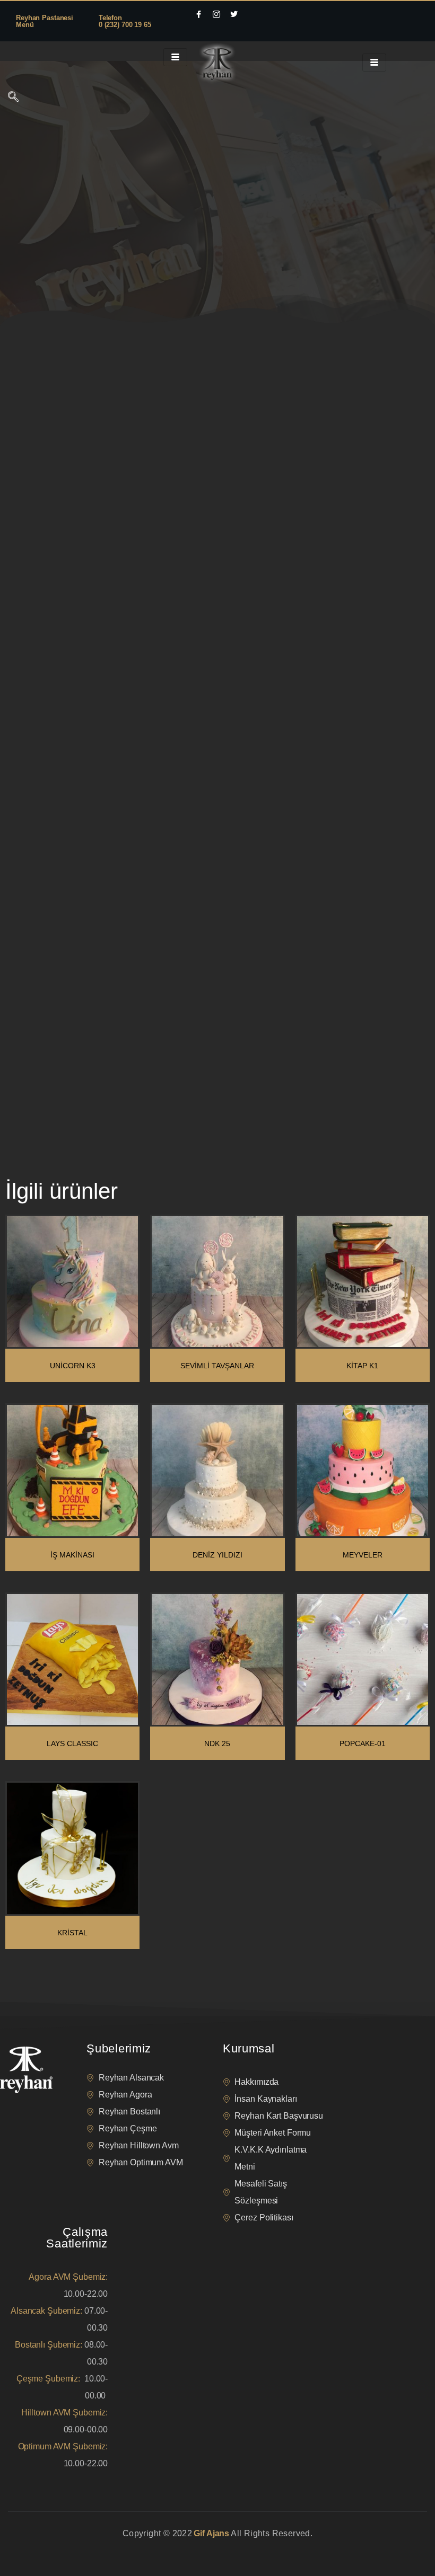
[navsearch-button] (13, 98)
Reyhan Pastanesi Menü (45, 21)
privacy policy (28, 2547)
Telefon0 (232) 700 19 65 (125, 21)
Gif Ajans (211, 2533)
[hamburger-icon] (175, 57)
